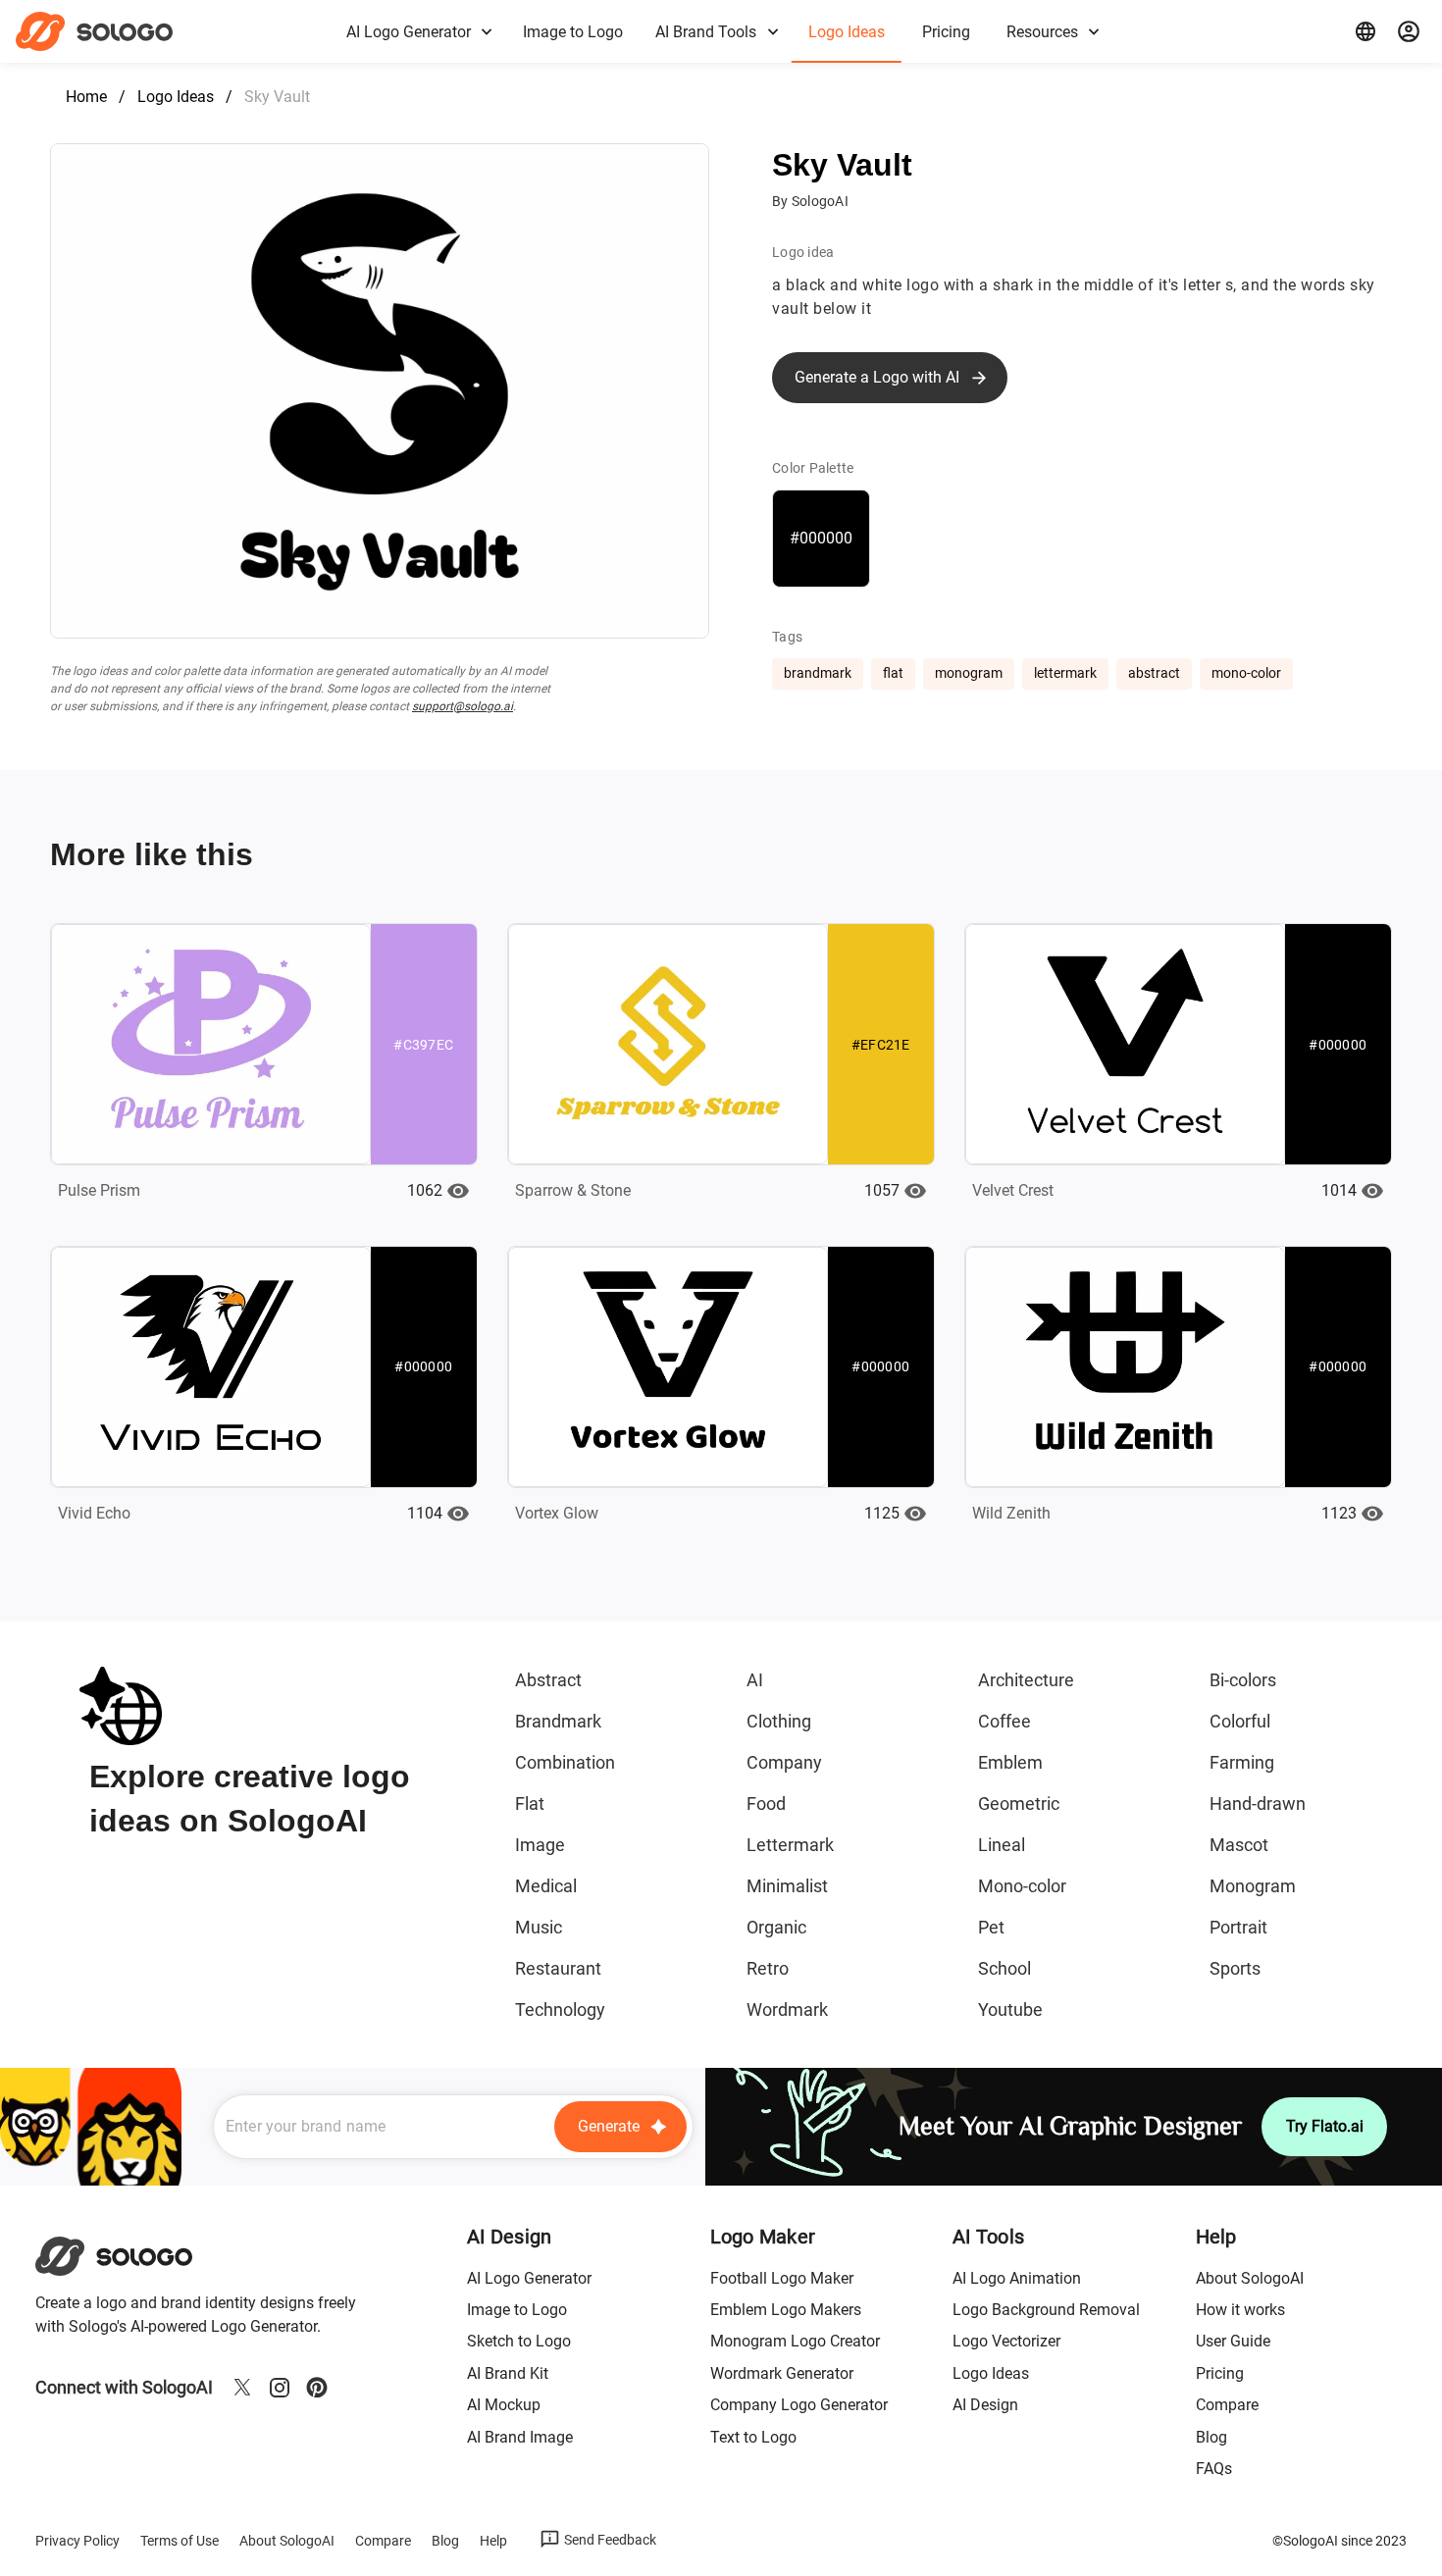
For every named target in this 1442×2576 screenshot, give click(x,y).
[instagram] (280, 2388)
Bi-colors (1243, 1680)
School (1004, 1968)
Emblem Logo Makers (786, 2310)
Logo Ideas (176, 97)
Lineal (1002, 1845)
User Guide (1233, 2341)
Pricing (1220, 2373)
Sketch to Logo (519, 2341)
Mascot (1239, 1845)
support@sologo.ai (463, 706)
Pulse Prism (99, 1190)
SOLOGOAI (131, 2256)
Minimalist (787, 1886)
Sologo (111, 31)
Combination (565, 1762)
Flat (530, 1803)
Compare (1227, 2405)
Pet (991, 1927)
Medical (546, 1886)
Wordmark (787, 2009)
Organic (776, 1927)
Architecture (1026, 1680)
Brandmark (558, 1721)
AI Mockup (504, 2405)
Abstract (548, 1680)
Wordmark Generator (782, 2373)
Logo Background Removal (1046, 2310)
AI (755, 1680)
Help (493, 2541)
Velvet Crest (1013, 1190)
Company (784, 1762)
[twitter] (242, 2388)
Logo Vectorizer (1006, 2341)
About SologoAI (1250, 2278)
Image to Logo (517, 2310)
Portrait (1238, 1927)
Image (540, 1845)
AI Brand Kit (508, 2373)
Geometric (1019, 1803)
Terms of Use (180, 2541)
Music (539, 1927)
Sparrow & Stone (573, 1190)
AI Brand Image (520, 2437)
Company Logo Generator (799, 2405)
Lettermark (790, 1845)
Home (86, 97)
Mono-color (1022, 1886)
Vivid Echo (94, 1513)
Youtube (1010, 2009)
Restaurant (558, 1968)
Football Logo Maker (782, 2278)
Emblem (1010, 1762)
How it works (1240, 2310)
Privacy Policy (77, 2541)
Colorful (1240, 1721)
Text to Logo (753, 2437)
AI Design (985, 2405)
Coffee (1004, 1721)
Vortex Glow (557, 1513)
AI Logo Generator (529, 2278)
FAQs (1214, 2469)
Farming (1242, 1762)
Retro (768, 1968)
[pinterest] (317, 2388)
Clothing (779, 1721)
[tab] (418, 31)
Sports (1235, 1968)
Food (766, 1803)
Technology (560, 2009)
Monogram (1253, 1886)
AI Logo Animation (1017, 2278)
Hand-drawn (1258, 1803)
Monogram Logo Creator (795, 2341)
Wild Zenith (1011, 1513)
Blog (1211, 2437)
